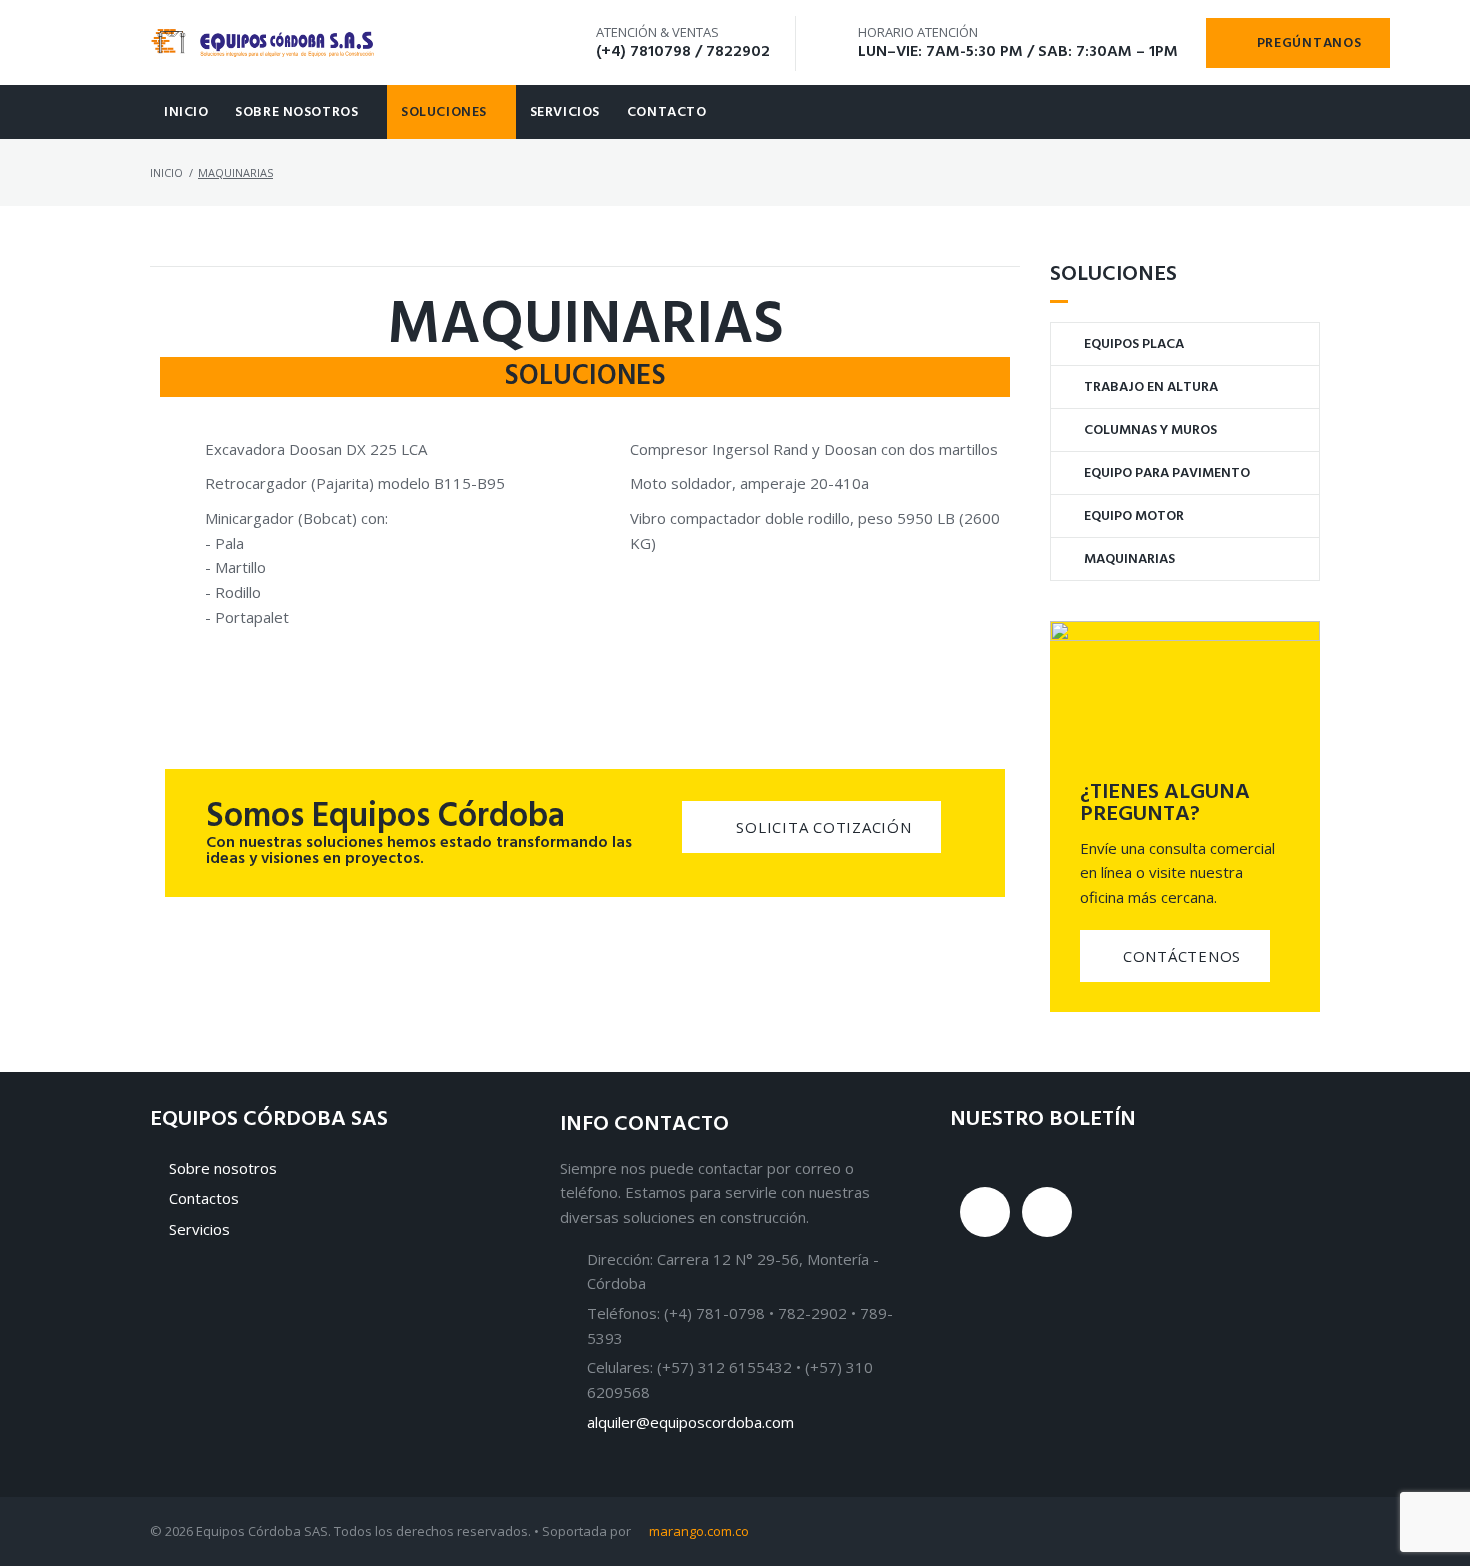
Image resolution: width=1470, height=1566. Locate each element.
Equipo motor (1134, 516)
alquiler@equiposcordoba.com (690, 1422)
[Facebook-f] (1047, 1212)
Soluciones (444, 112)
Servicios (565, 112)
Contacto (666, 112)
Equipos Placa (1134, 344)
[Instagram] (985, 1212)
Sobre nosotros (296, 112)
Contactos (204, 1198)
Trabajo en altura (1151, 387)
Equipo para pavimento (1167, 473)
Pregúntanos (1309, 43)
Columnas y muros (1150, 430)
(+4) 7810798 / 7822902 (683, 52)
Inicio (186, 112)
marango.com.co (699, 1531)
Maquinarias (1129, 559)
